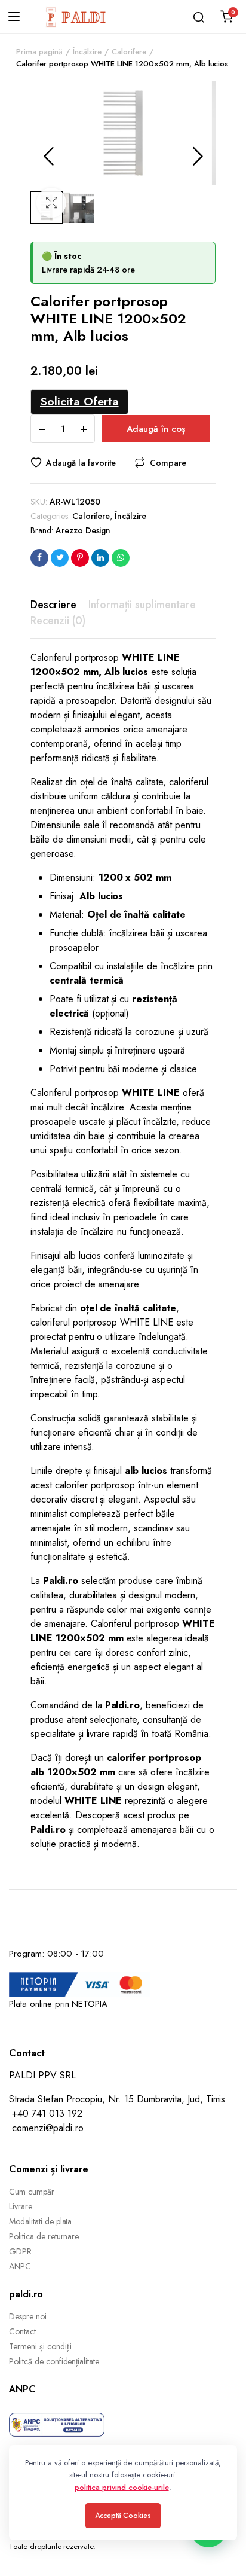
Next (198, 156)
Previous (48, 156)
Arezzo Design (83, 530)
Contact (22, 2331)
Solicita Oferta (79, 401)
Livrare (21, 2206)
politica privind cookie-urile (122, 2487)
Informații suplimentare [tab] (142, 605)
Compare (168, 463)
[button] (51, 203)
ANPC (20, 2266)
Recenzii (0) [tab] (58, 621)
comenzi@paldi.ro (48, 2128)
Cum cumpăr (32, 2192)
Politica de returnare (44, 2236)
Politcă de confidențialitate (54, 2361)
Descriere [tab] (53, 605)
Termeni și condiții (40, 2346)
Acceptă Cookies (123, 2516)
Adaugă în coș (156, 429)
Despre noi (28, 2316)
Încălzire (87, 52)
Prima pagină (39, 52)
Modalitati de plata (40, 2221)
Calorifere (129, 52)
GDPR (20, 2251)
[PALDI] (76, 17)
